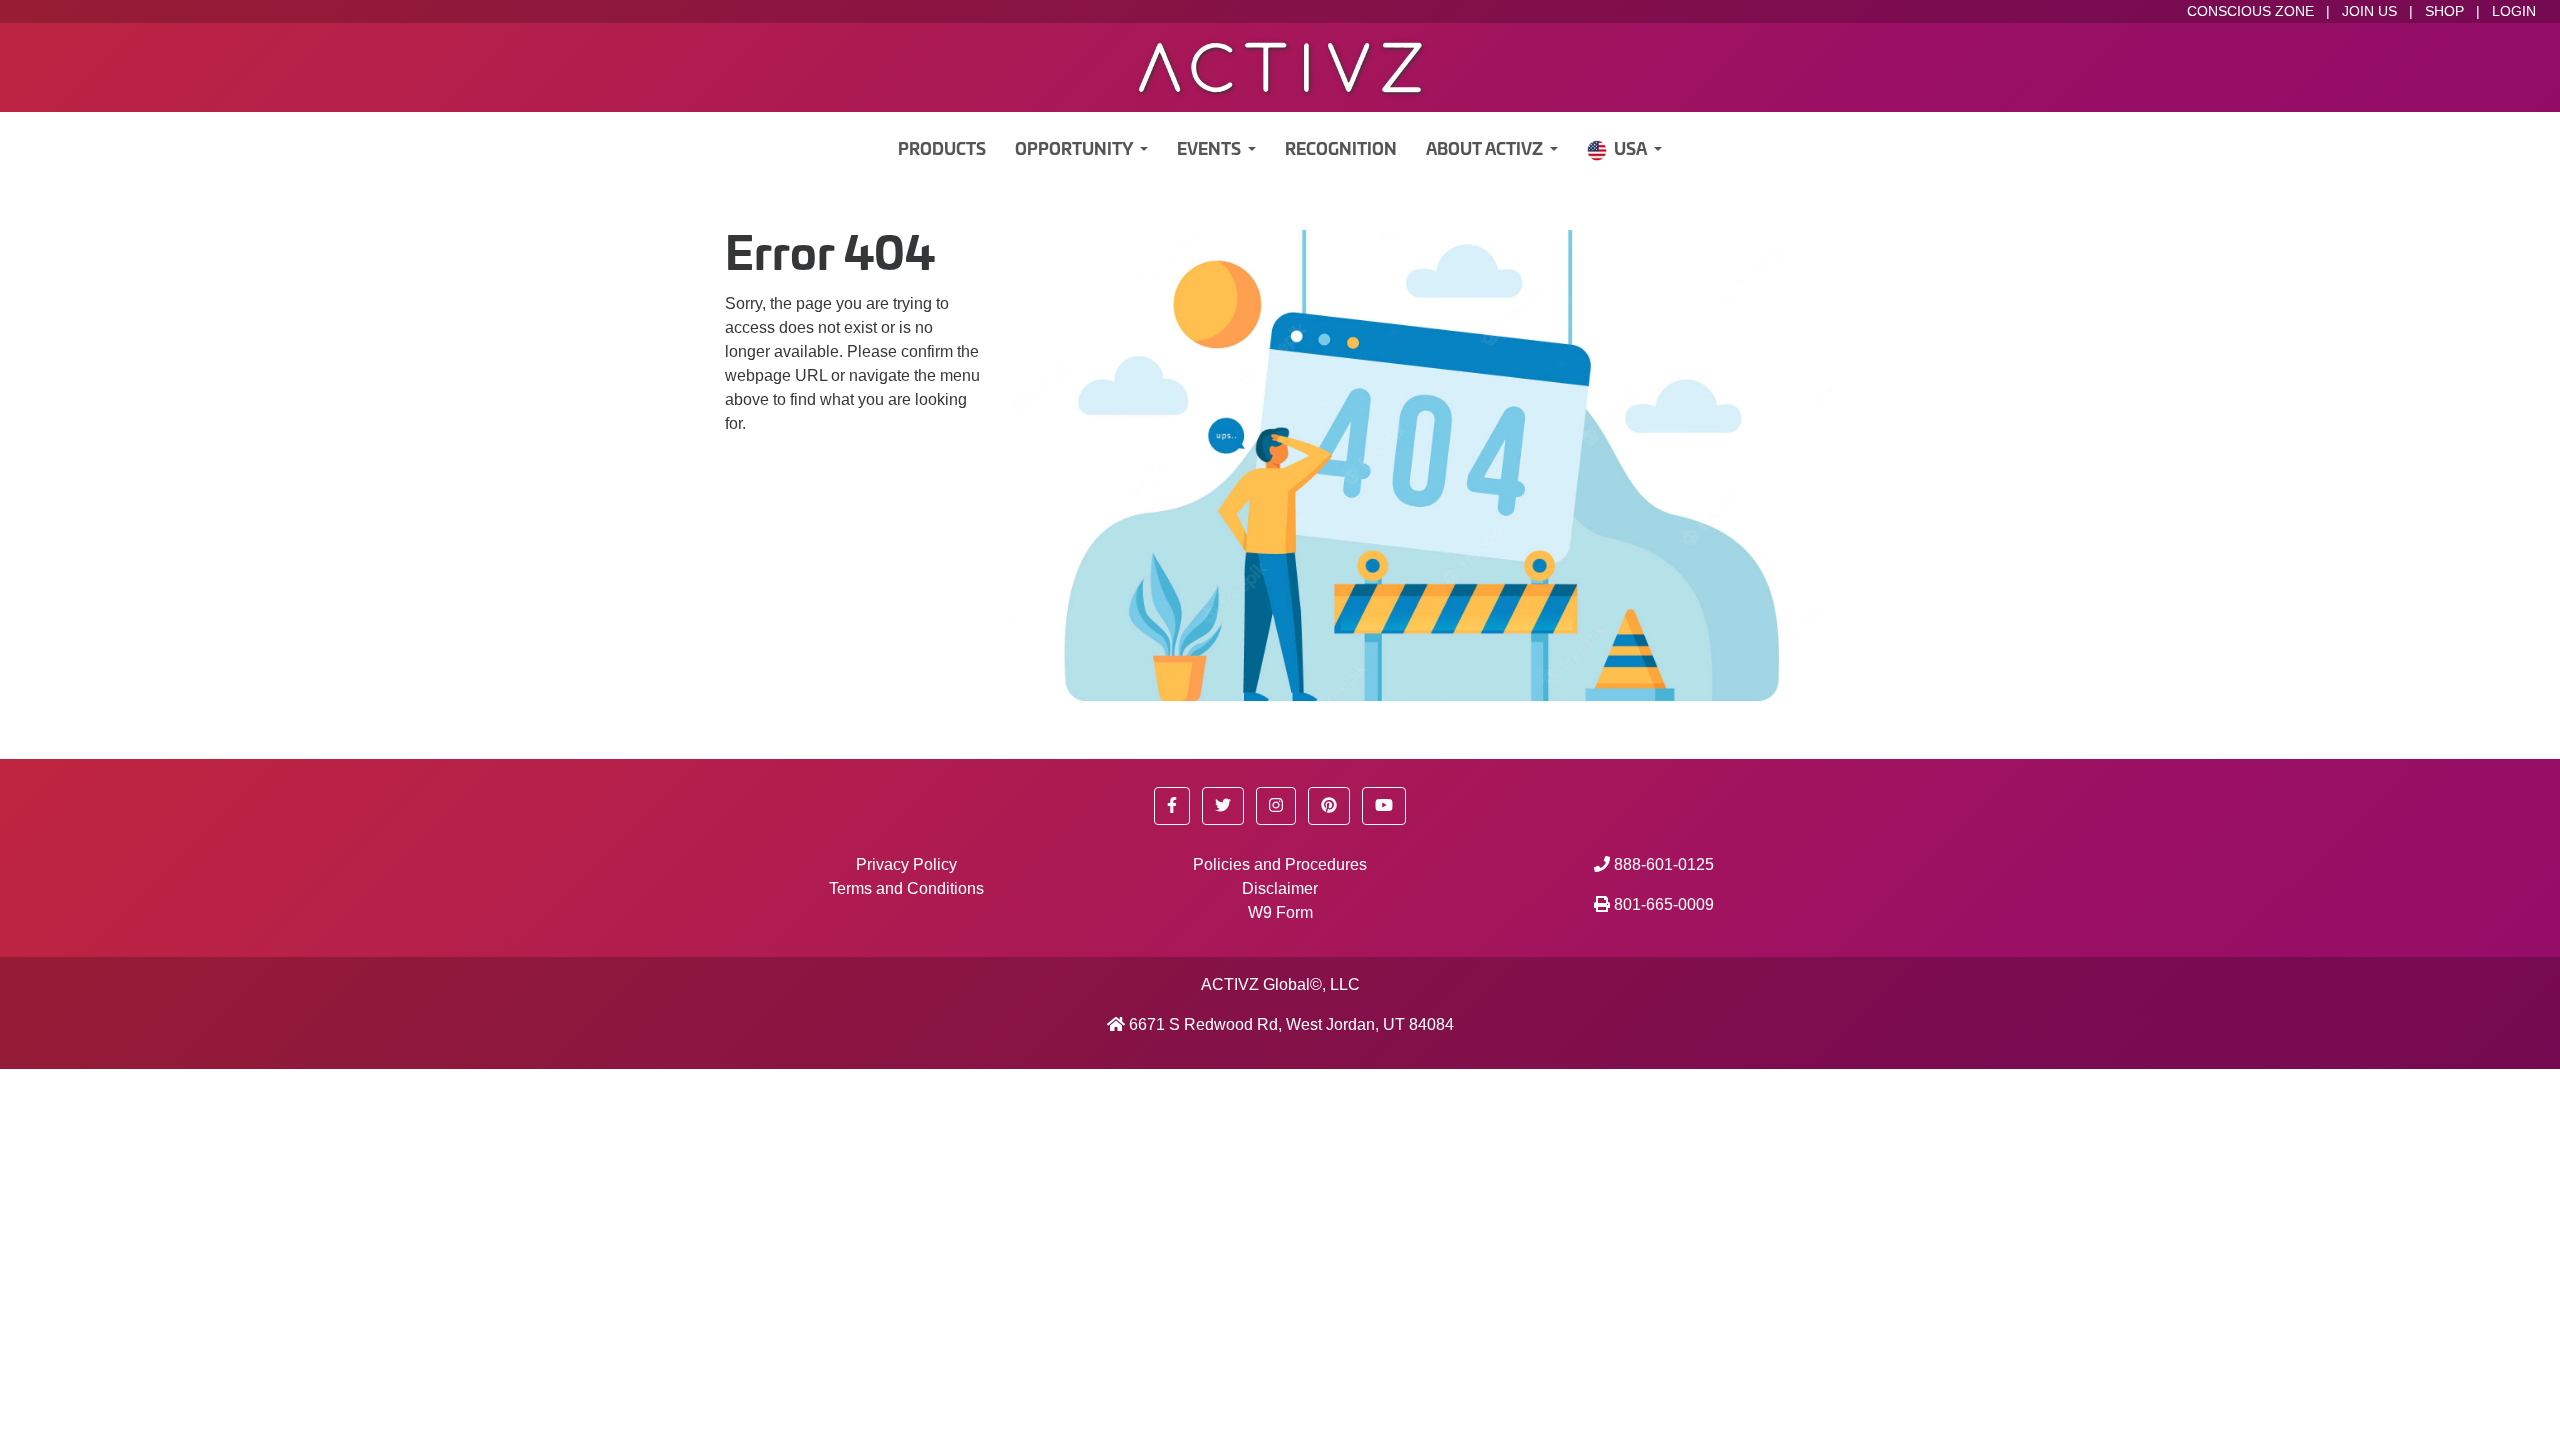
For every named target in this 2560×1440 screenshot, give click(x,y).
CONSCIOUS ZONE (2250, 11)
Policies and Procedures (1280, 864)
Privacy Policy (906, 864)
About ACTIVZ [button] (1486, 150)
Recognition (1341, 150)
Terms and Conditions (906, 888)
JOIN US (2369, 11)
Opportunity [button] (1075, 150)
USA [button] (1632, 150)
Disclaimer (1280, 888)
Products (942, 150)
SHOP (2444, 11)
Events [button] (1210, 150)
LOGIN (2514, 11)
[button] (1172, 806)
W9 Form (1280, 912)
